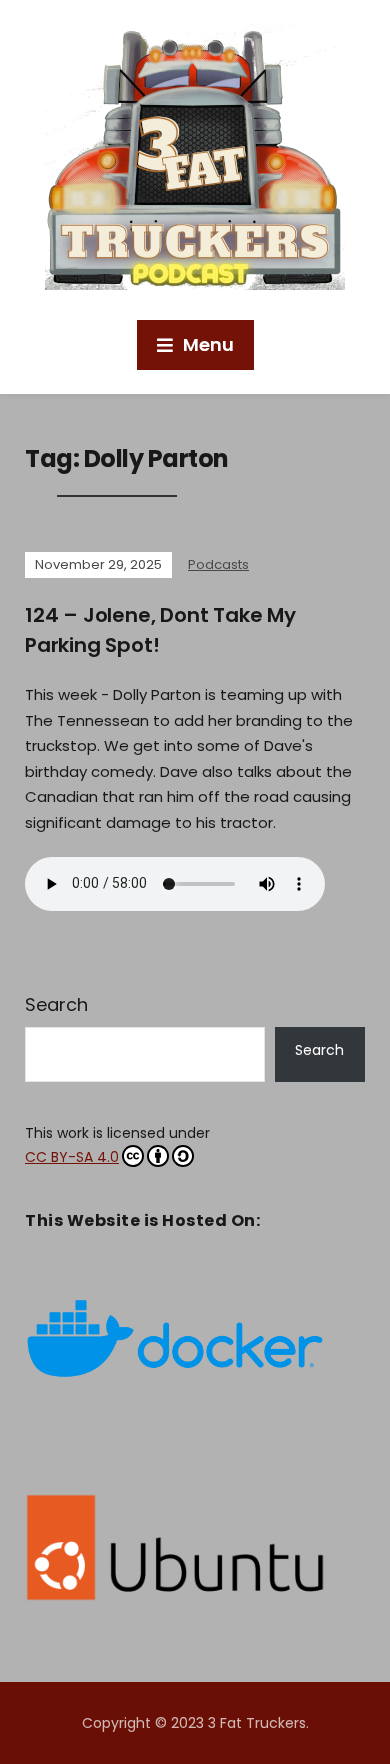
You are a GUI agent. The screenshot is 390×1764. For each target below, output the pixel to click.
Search (56, 1004)
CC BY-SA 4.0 (72, 1157)
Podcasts (218, 564)
